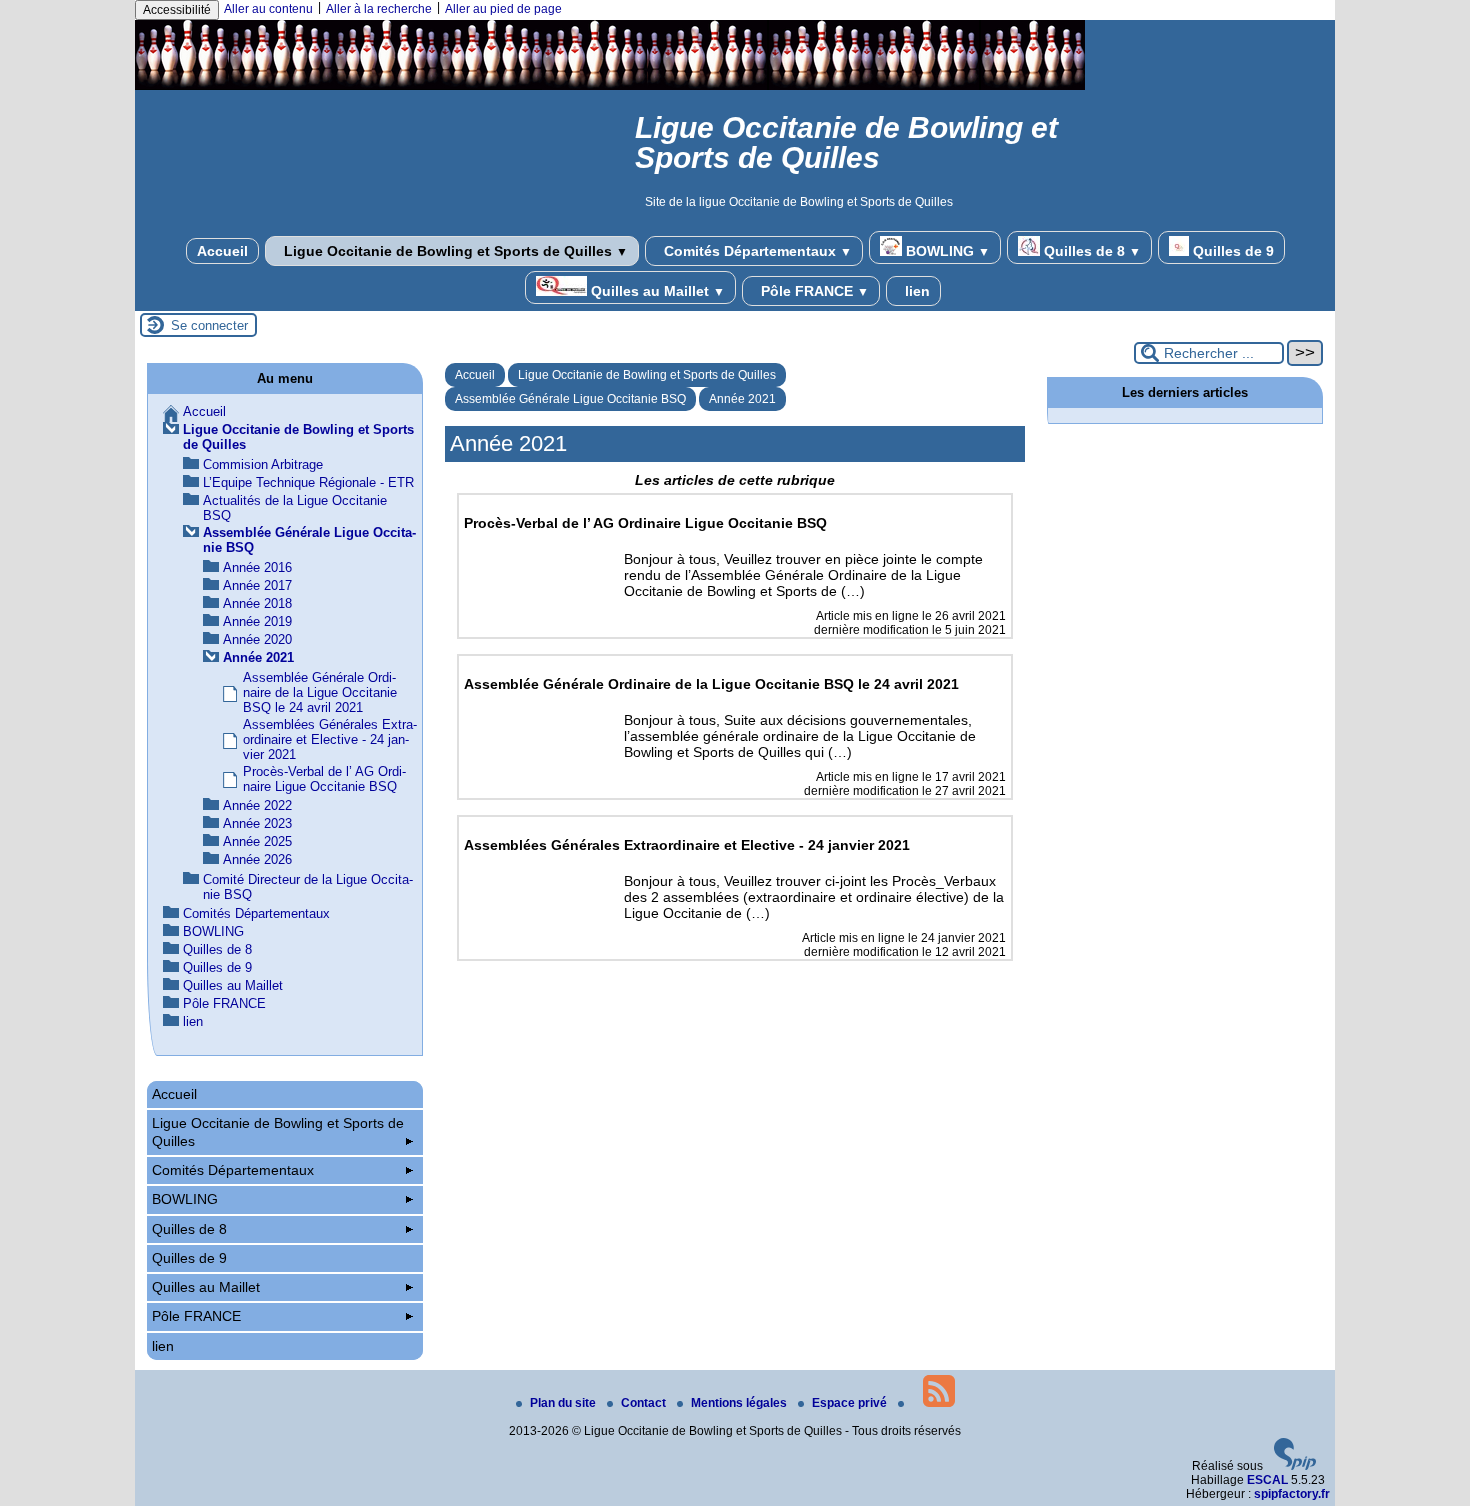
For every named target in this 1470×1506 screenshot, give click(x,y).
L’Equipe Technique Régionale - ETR (308, 482)
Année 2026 (257, 859)
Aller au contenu (268, 9)
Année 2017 (257, 585)
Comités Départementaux (756, 251)
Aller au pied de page (503, 9)
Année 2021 (742, 399)
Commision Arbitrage (263, 464)
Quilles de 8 (1090, 251)
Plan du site (564, 1403)
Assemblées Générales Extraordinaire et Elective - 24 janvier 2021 (330, 739)
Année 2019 (257, 621)
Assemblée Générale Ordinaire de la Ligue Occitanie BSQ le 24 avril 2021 (320, 692)
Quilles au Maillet (656, 291)
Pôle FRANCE (813, 291)
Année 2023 (257, 823)
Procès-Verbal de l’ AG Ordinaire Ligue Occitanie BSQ (324, 779)
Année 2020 (257, 639)
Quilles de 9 (1231, 251)
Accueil (222, 251)
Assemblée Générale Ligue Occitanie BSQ (570, 399)
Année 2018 (257, 603)
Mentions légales (740, 1403)
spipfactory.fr (1292, 1494)
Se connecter (209, 325)
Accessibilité (177, 10)
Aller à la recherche (379, 9)
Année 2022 (257, 805)
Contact (645, 1403)
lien (915, 291)
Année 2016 (257, 567)
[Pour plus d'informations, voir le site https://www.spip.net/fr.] (1295, 1466)
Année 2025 (257, 841)
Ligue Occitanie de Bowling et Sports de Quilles (454, 251)
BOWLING (946, 251)
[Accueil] (610, 86)
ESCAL (1267, 1480)
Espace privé (851, 1403)
